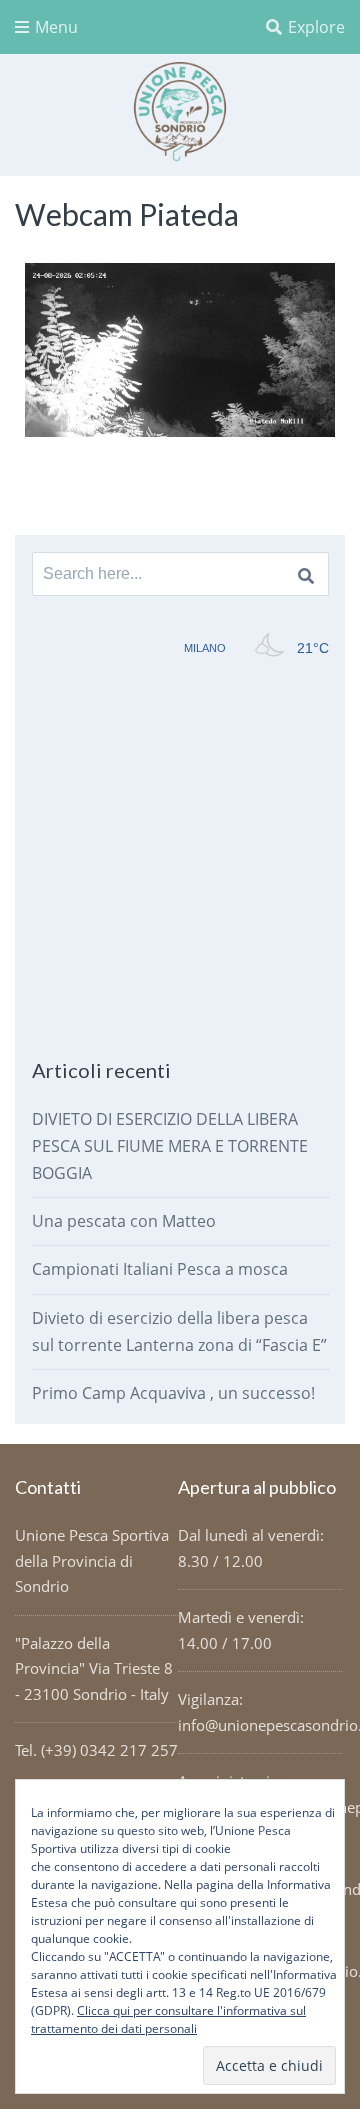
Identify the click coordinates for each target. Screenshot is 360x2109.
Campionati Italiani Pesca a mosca (160, 1269)
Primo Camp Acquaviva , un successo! (173, 1393)
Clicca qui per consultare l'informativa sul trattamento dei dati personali (168, 2019)
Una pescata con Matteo (124, 1221)
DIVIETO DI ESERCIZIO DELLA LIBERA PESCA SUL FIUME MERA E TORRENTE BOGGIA (170, 1146)
